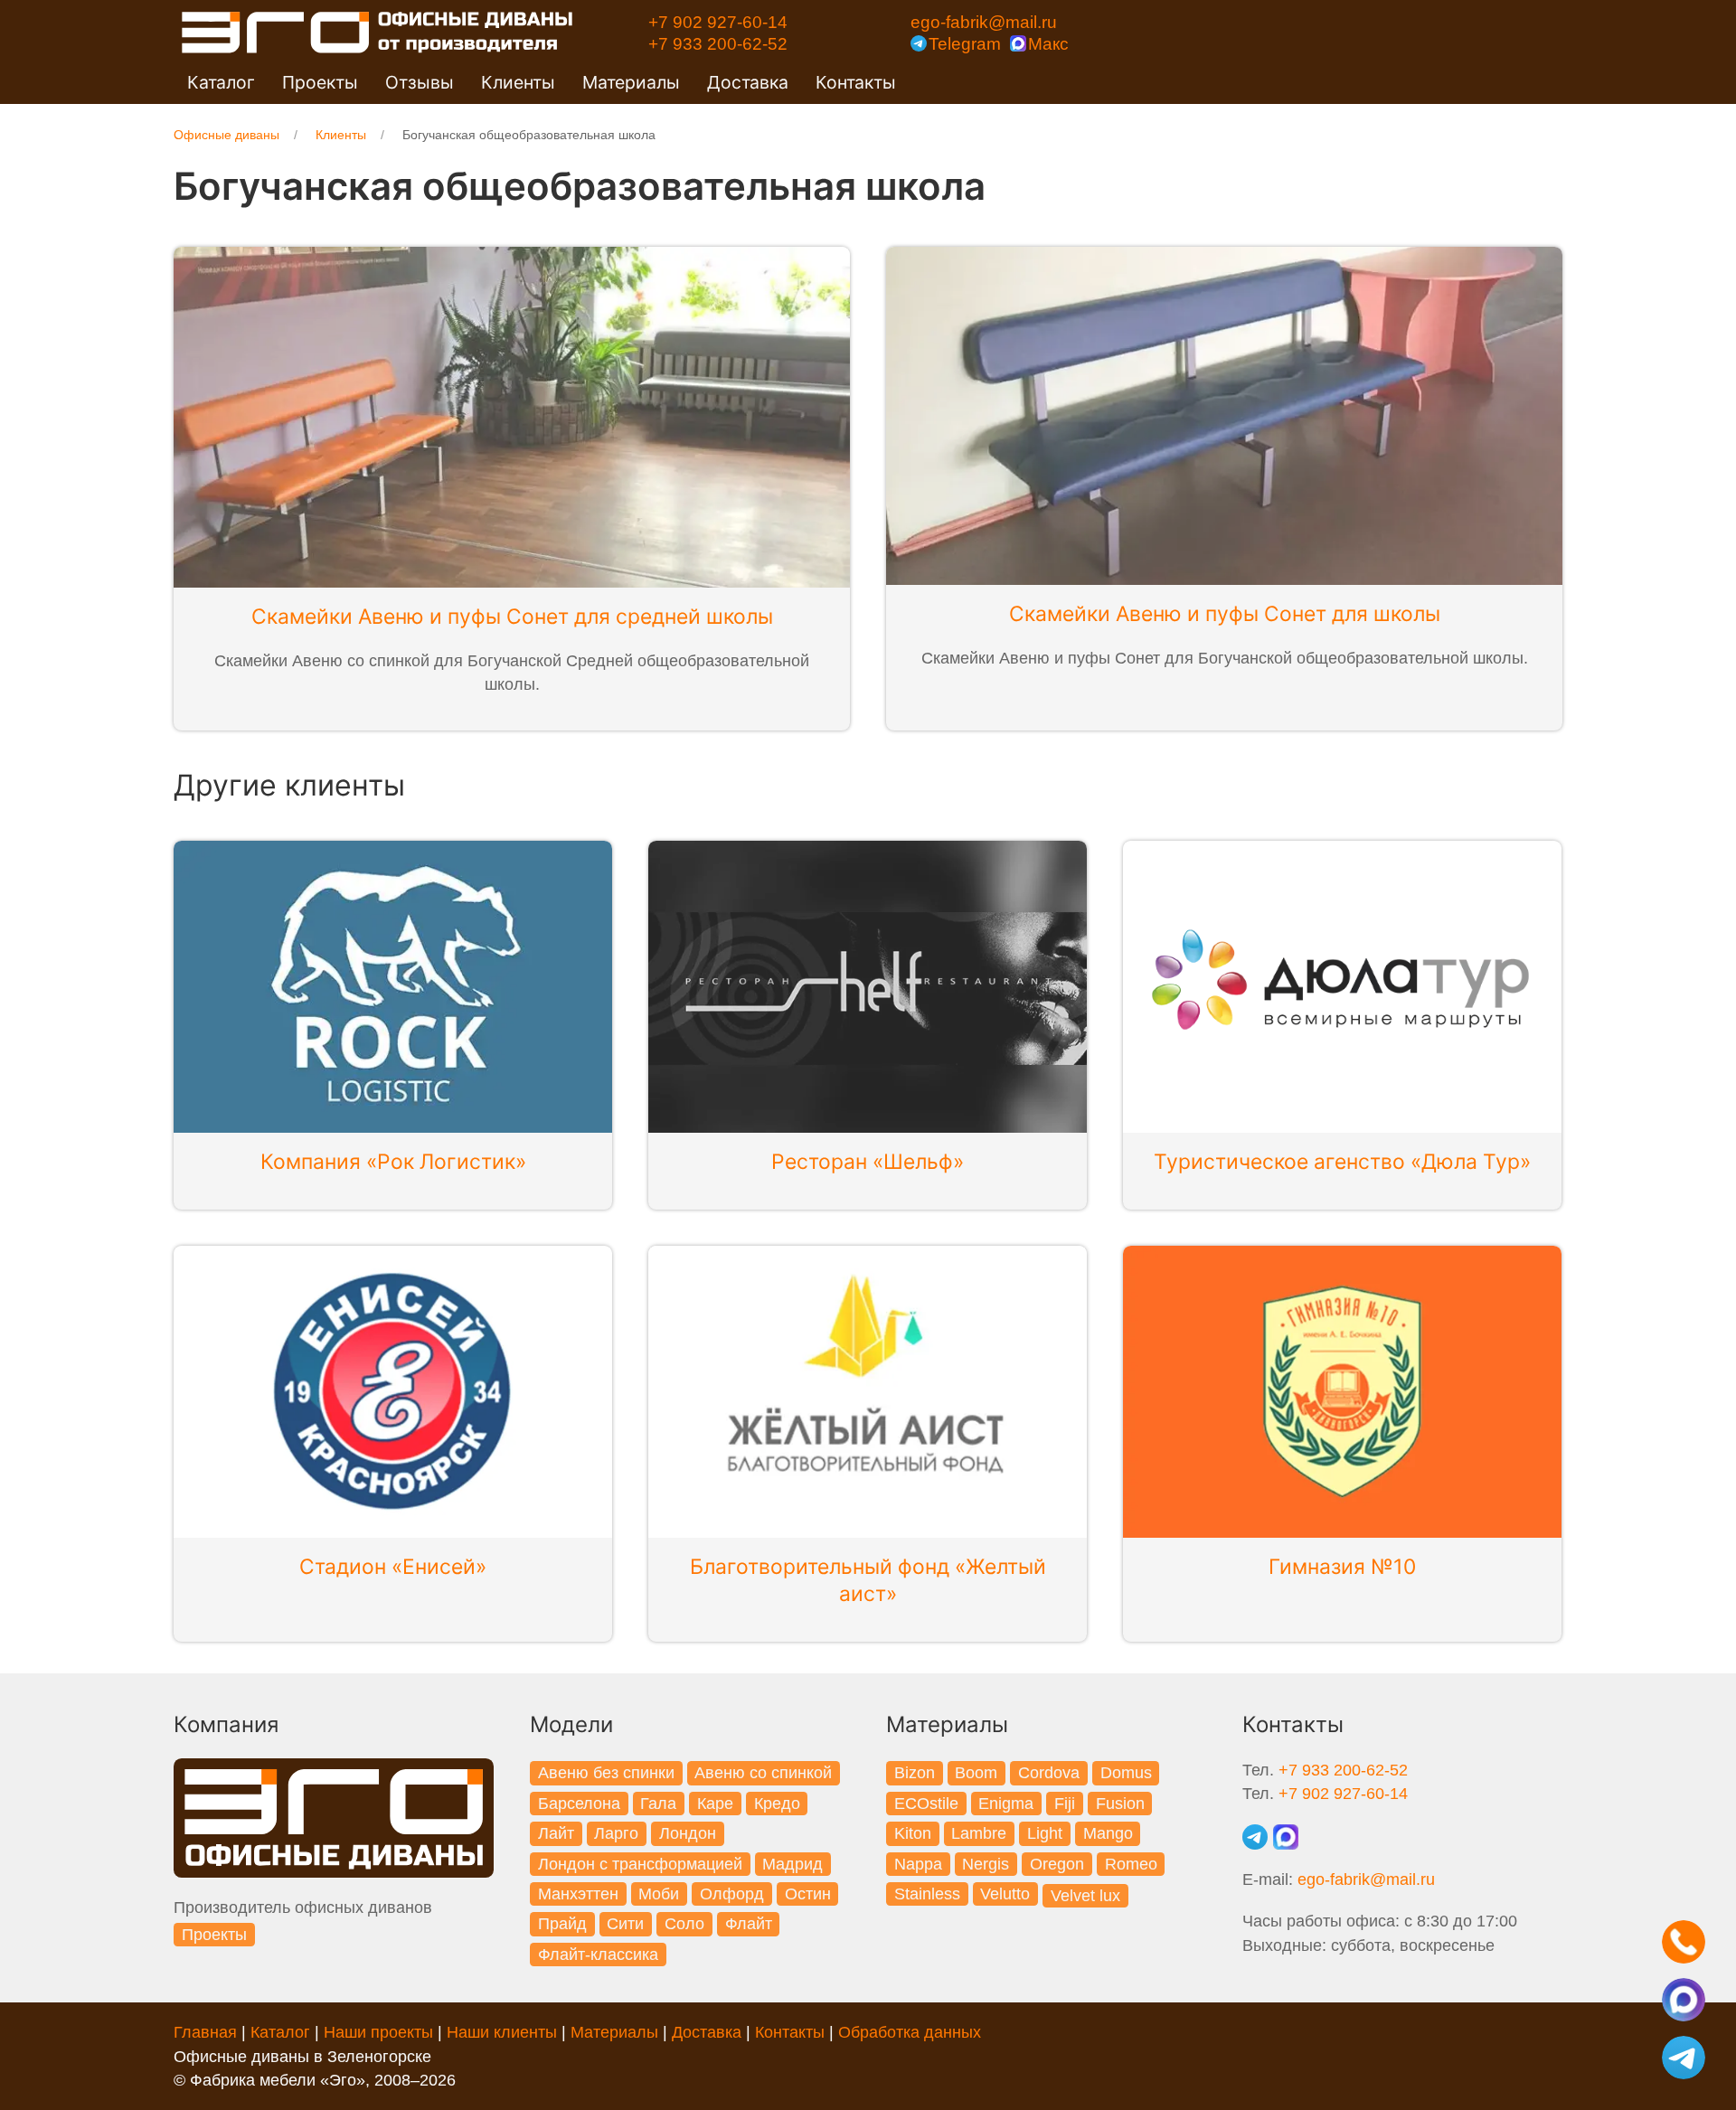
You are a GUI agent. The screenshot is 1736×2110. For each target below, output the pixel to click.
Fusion (1120, 1804)
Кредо (777, 1804)
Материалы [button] (631, 82)
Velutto (1005, 1894)
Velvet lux (1085, 1896)
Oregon (1057, 1864)
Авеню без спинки (606, 1773)
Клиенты (518, 82)
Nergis (986, 1864)
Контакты (856, 82)
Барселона (579, 1804)
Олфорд (732, 1894)
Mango (1108, 1833)
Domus (1126, 1773)
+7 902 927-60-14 (718, 22)
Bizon (915, 1773)
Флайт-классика (598, 1955)
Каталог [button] (221, 82)
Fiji (1065, 1804)
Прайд (562, 1924)
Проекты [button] (320, 82)
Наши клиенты (502, 2032)
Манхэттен (578, 1894)
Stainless (927, 1894)
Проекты (214, 1935)
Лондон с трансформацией (640, 1864)
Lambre (979, 1833)
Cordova (1049, 1773)
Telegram (965, 43)
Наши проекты (378, 2032)
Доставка (748, 82)
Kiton (913, 1833)
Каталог (280, 2032)
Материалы (614, 2032)
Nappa (918, 1864)
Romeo (1131, 1864)
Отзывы (420, 82)
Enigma (1006, 1804)
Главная (205, 2032)
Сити (625, 1924)
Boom (976, 1773)
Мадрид (793, 1864)
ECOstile (926, 1804)
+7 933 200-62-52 (718, 43)
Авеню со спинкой (763, 1773)
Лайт (556, 1833)
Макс (1048, 43)
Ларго (616, 1833)
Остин (808, 1894)
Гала (658, 1804)
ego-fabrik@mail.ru (984, 22)
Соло (684, 1924)
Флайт (749, 1924)
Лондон (688, 1833)
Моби (659, 1894)
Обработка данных (910, 2032)
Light (1045, 1833)
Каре (715, 1804)
